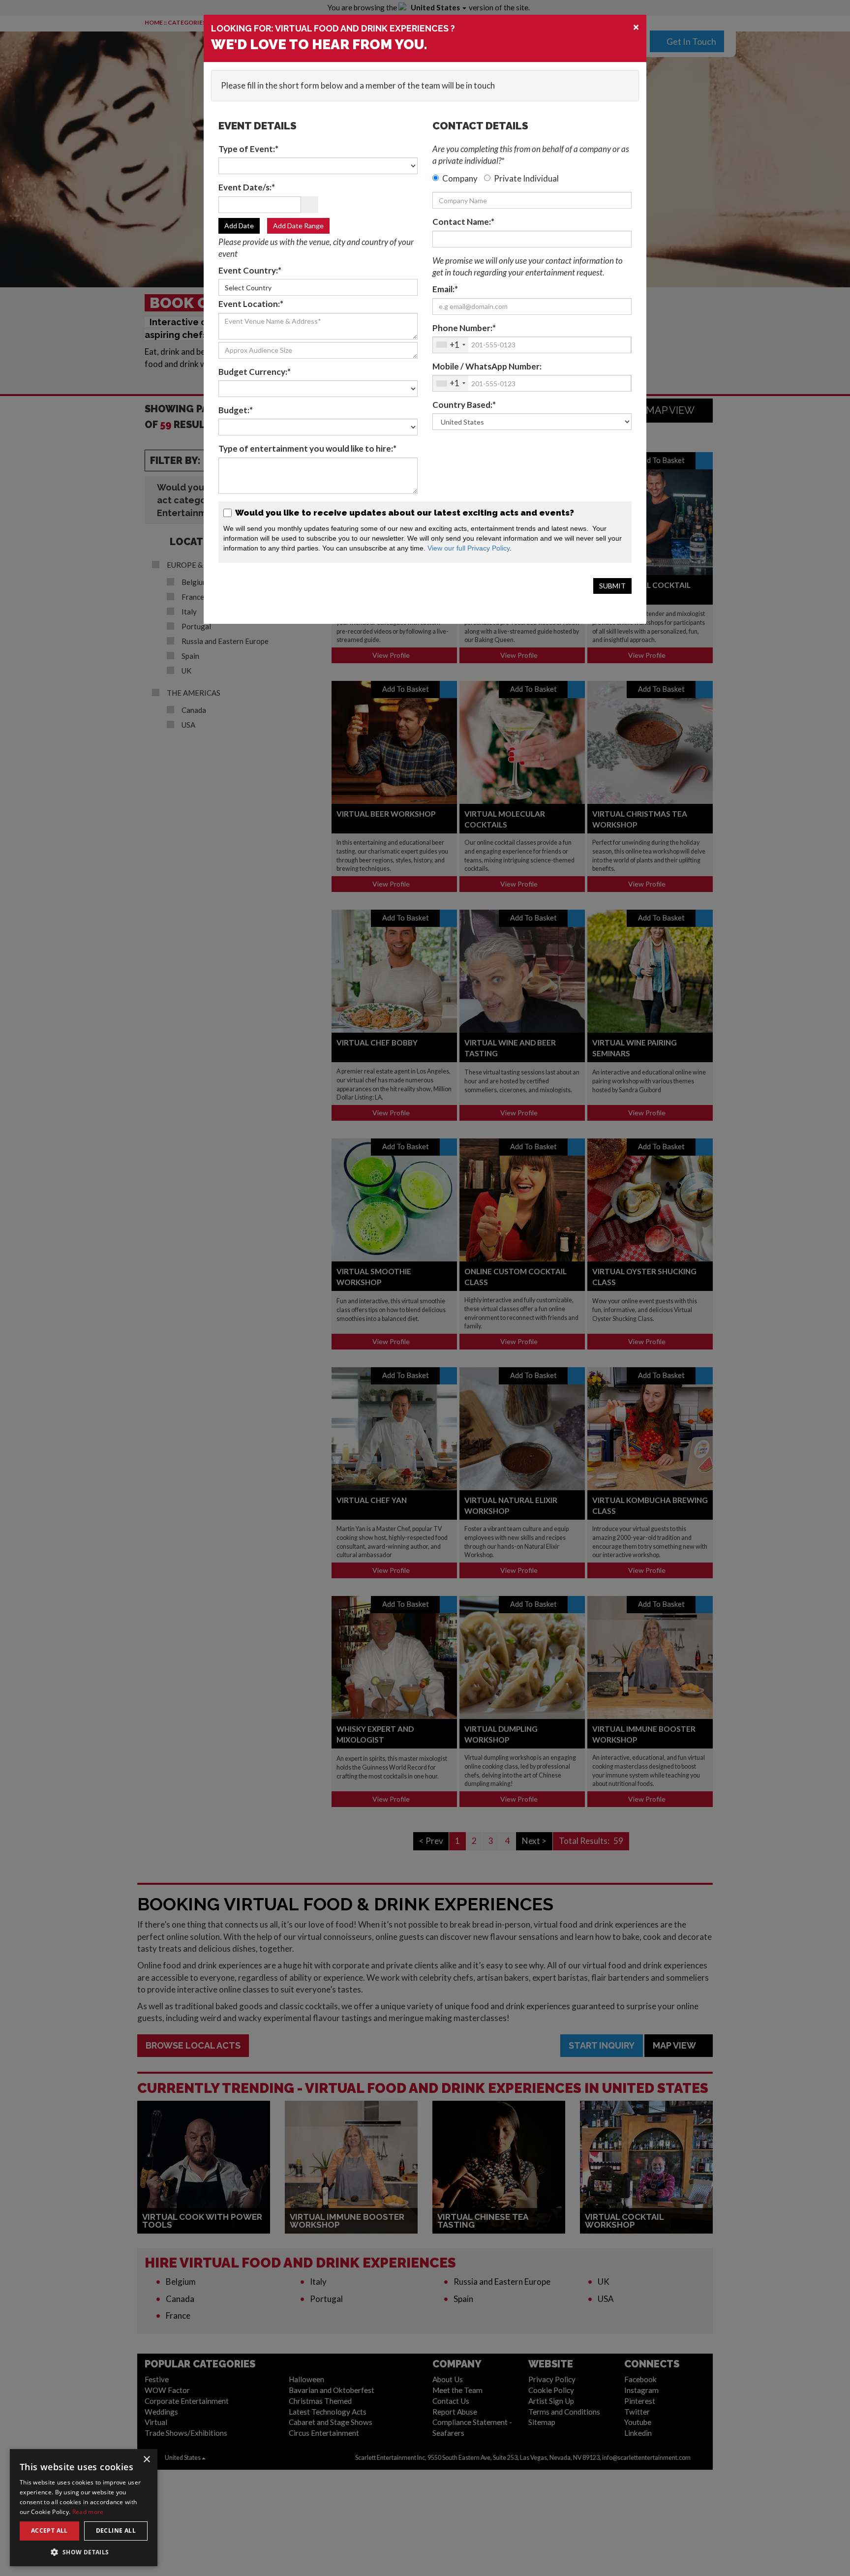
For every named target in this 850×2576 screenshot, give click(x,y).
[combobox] (451, 345)
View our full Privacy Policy (469, 548)
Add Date (239, 226)
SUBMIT (612, 586)
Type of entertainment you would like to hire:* (307, 448)
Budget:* (236, 410)
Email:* (445, 289)
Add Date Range (298, 226)
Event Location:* (251, 304)
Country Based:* (464, 405)
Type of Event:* (248, 149)
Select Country (248, 288)
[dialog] (34, 2569)
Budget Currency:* (255, 372)
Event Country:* (250, 270)
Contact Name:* (463, 222)
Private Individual (526, 178)
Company (460, 178)
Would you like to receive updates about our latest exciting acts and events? (404, 513)
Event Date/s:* (247, 187)
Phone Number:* (464, 328)
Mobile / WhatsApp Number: (487, 366)
